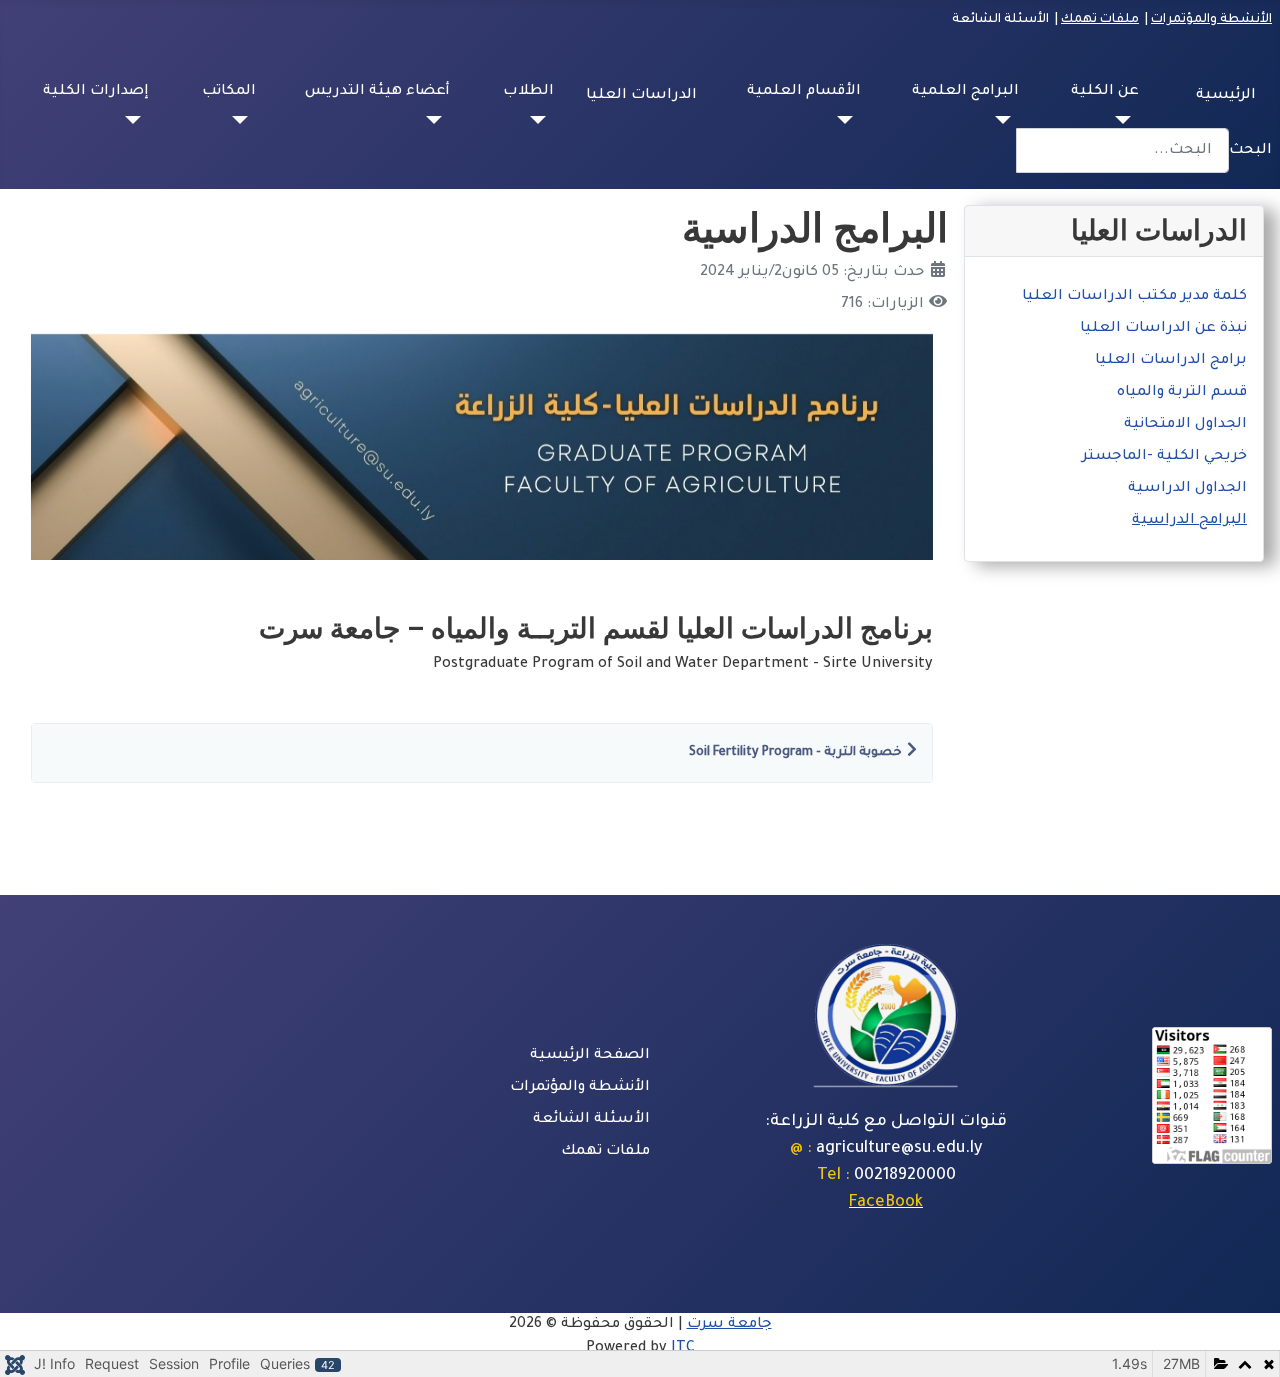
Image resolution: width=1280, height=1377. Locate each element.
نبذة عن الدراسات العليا (1163, 329)
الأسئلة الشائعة (591, 1120)
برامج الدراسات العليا (1171, 361)
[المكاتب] (244, 120)
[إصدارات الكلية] (137, 120)
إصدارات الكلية (96, 92)
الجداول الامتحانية (1185, 425)
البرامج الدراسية (1189, 521)
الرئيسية (1226, 96)
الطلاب (528, 92)
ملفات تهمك (1100, 20)
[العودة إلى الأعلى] (35, 1340)
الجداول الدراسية (1187, 489)
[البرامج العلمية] (1007, 120)
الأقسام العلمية (804, 92)
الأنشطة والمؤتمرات (1211, 20)
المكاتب (229, 92)
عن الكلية (1105, 92)
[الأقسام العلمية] (849, 120)
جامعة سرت (729, 1325)
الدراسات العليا (641, 96)
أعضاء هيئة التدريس (377, 92)
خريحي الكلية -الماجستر (1164, 457)
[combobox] (1122, 150)
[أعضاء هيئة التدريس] (438, 120)
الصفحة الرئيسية (590, 1056)
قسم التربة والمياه (1182, 393)
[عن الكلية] (1127, 120)
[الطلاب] (542, 120)
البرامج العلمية (965, 92)
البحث (1250, 151)
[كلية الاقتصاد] (886, 1015)
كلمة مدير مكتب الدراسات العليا (1134, 297)
